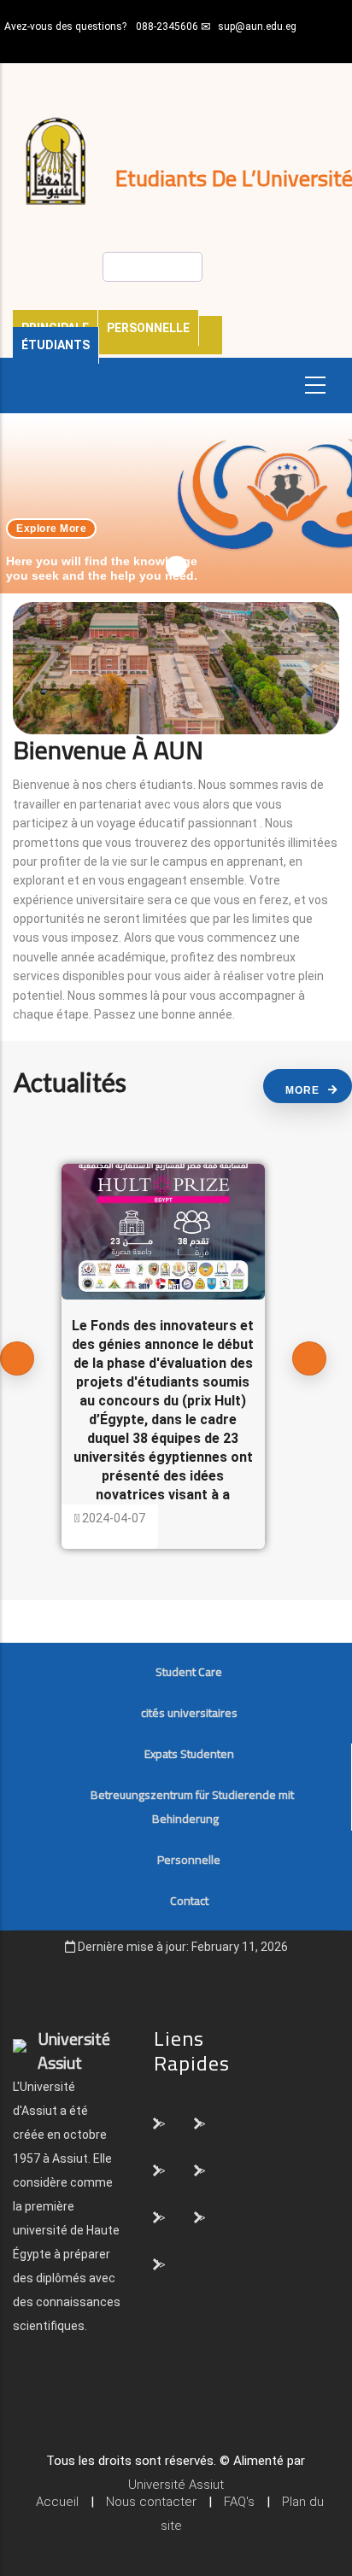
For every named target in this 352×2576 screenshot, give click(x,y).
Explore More (51, 529)
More (302, 1090)
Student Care (189, 1672)
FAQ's (239, 2502)
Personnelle (148, 328)
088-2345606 (167, 26)
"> (160, 2123)
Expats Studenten (189, 1754)
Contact (189, 1901)
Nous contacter (151, 2502)
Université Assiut (176, 2485)
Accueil (57, 2502)
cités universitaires (189, 1713)
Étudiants (56, 345)
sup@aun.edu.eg (257, 26)
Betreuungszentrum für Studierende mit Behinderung (192, 1807)
